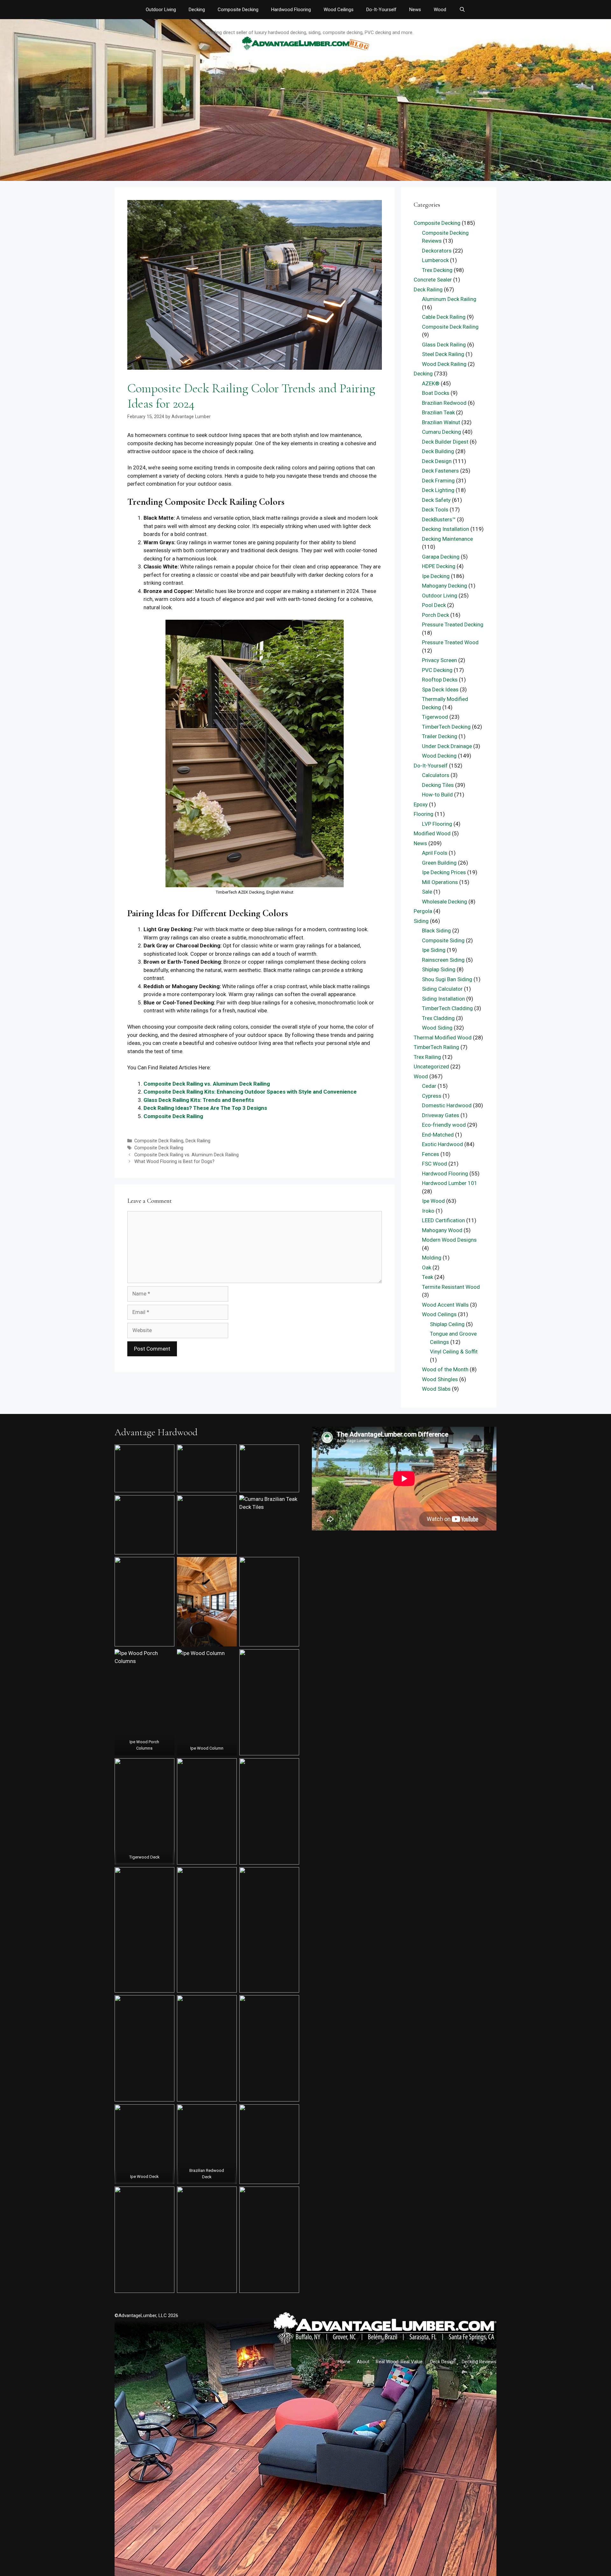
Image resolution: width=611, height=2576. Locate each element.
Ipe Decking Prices (444, 872)
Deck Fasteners (440, 471)
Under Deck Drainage (447, 746)
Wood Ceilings (339, 10)
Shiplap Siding (439, 969)
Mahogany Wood (442, 1230)
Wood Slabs (436, 1389)
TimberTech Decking (446, 727)
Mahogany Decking (445, 586)
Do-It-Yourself (381, 10)
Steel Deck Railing (443, 354)
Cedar (429, 1086)
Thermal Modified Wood (443, 1038)
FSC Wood (435, 1164)
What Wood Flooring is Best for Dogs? (174, 1162)
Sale (427, 892)
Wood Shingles (440, 1379)
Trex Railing (427, 1057)
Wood (440, 10)
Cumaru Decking (442, 432)
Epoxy (421, 804)
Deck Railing (198, 1141)
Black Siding (436, 931)
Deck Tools (435, 510)
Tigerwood (435, 717)
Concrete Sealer (433, 280)
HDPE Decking (439, 566)
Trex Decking (437, 270)
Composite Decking (238, 10)
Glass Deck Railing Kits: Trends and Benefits (199, 1100)
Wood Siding (437, 1028)
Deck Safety (436, 500)
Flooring (424, 814)
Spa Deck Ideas (440, 689)
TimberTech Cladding (447, 1008)
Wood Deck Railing (444, 364)
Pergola (423, 911)
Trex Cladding (438, 1018)
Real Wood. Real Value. (400, 2362)
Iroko (428, 1211)
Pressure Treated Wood (450, 642)
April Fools (435, 853)
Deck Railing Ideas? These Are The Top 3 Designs (205, 1108)
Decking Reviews (479, 2362)
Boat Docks (436, 393)
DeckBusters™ (439, 519)
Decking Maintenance (447, 539)
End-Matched (438, 1135)
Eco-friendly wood (444, 1125)
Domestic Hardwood (447, 1105)
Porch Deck (435, 615)
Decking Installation (446, 529)
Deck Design (437, 461)
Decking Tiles (438, 785)
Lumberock (435, 260)
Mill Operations (440, 882)
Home (344, 2362)
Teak (428, 1277)
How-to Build (437, 795)
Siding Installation (443, 999)
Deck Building (438, 451)
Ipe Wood (433, 1201)
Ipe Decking (436, 576)
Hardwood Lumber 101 (450, 1183)
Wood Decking (439, 756)
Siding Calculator (442, 989)
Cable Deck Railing (444, 317)
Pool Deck (434, 605)
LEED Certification (443, 1220)
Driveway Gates (441, 1115)
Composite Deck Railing (173, 1116)
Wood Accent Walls (445, 1305)
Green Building (439, 863)
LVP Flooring (437, 824)
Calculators (436, 775)
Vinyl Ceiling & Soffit (454, 1352)
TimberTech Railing (436, 1047)
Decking (197, 10)
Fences (431, 1154)
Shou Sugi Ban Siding (447, 979)
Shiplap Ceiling (447, 1324)
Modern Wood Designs (449, 1240)
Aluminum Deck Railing (449, 299)
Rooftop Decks (440, 680)
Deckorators (437, 251)
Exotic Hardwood (442, 1144)
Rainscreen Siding (443, 960)
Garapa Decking (441, 557)
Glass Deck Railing (444, 345)
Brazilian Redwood (444, 403)
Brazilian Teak (438, 412)
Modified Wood (432, 833)
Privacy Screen (439, 660)
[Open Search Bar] (462, 10)
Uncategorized (431, 1067)
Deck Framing (438, 481)
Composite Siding (443, 940)
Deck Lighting (438, 490)
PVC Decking (437, 670)
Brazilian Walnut (441, 422)
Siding (421, 921)
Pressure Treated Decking (453, 624)
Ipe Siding (434, 950)
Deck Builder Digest (445, 442)
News (415, 10)
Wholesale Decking (445, 902)
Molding (432, 1258)
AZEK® (431, 383)
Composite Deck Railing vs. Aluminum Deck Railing (207, 1084)
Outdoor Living (161, 10)
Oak (427, 1267)
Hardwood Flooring (291, 10)
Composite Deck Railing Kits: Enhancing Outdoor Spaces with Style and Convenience (250, 1092)
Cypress (432, 1096)
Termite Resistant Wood (451, 1287)
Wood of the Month (445, 1369)
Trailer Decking (440, 736)
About (363, 2362)
